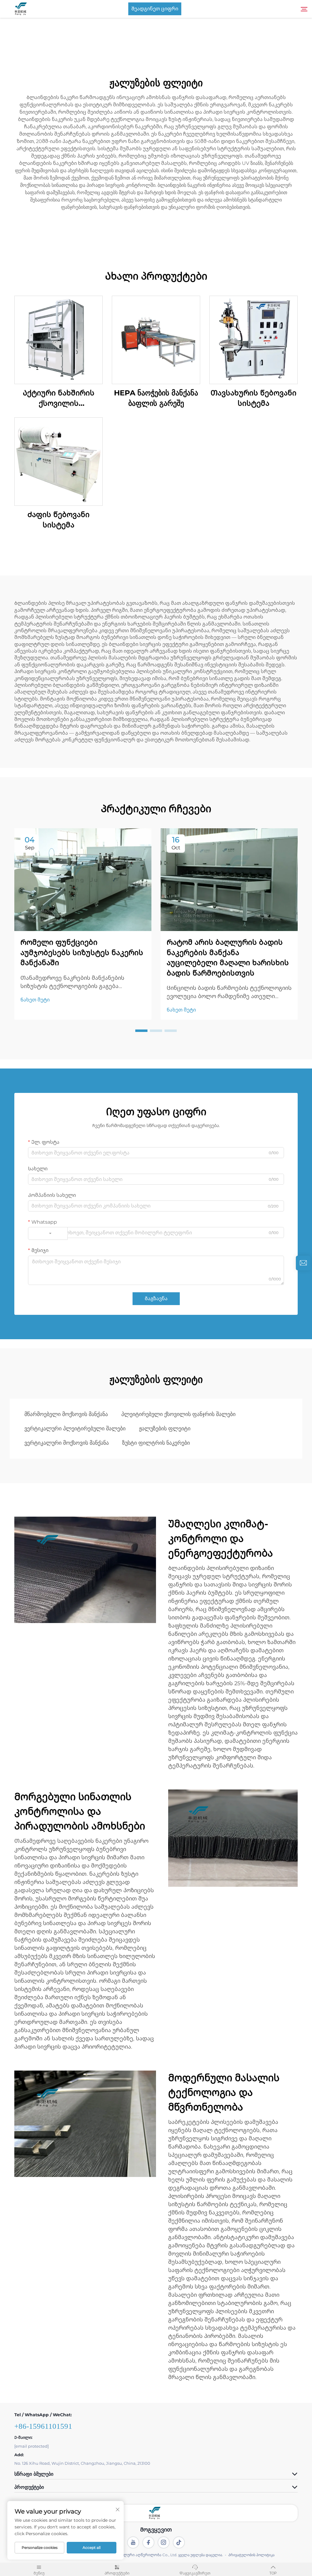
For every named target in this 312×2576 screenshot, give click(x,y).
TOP (273, 2573)
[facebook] (148, 2542)
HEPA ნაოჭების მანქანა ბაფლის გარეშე (156, 398)
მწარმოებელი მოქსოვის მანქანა (66, 1414)
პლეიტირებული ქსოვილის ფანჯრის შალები (178, 1414)
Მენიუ (39, 2573)
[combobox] (48, 1233)
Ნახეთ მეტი (35, 1000)
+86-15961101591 (43, 2426)
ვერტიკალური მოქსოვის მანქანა (67, 1443)
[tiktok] (179, 2542)
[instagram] (164, 2542)
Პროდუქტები (117, 2573)
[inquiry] (303, 1263)
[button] (141, 1031)
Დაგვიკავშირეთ (195, 2573)
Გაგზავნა (156, 1299)
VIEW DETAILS (58, 340)
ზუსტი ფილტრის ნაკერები (156, 1443)
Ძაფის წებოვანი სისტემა (58, 520)
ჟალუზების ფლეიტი (165, 1429)
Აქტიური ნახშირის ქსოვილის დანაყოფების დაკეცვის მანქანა (59, 398)
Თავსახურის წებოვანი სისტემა (253, 398)
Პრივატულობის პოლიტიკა (251, 2555)
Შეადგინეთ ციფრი (155, 9)
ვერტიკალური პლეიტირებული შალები (75, 1429)
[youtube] (133, 2542)
